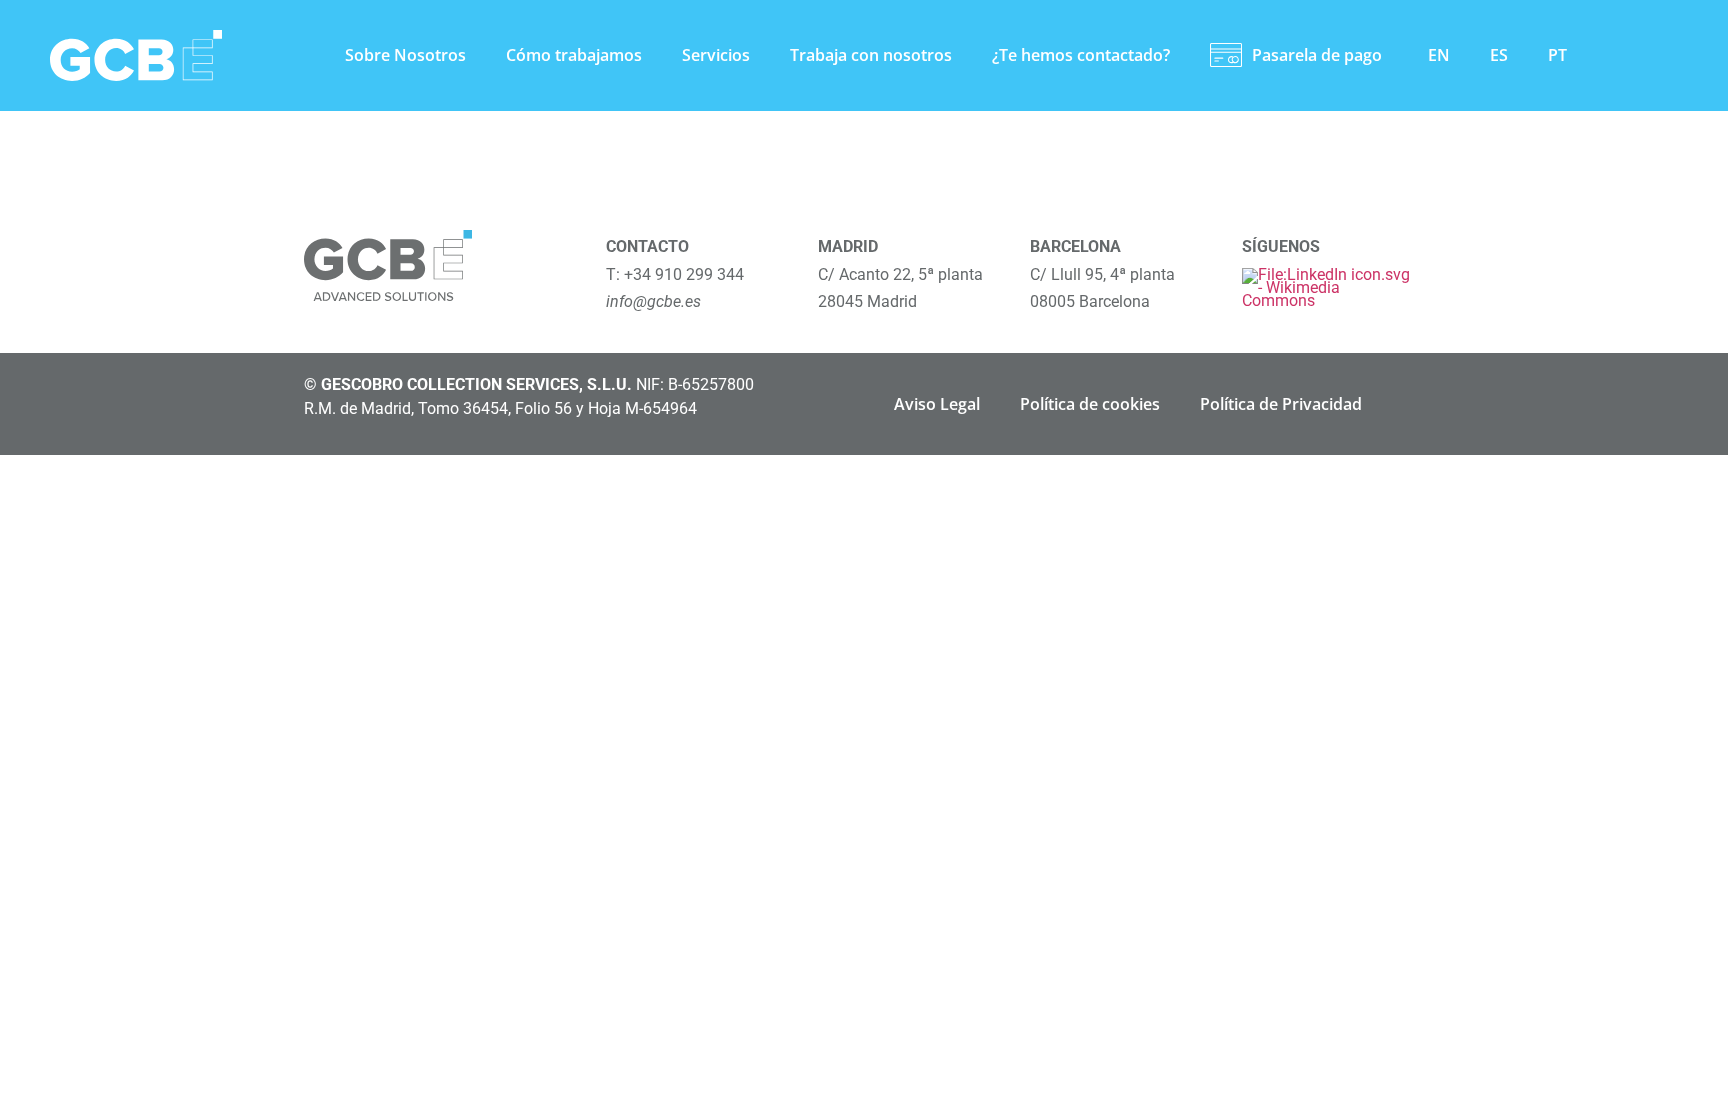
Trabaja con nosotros (871, 55)
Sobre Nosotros (405, 55)
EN (1439, 55)
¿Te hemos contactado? (1081, 55)
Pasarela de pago (1317, 55)
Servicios (716, 55)
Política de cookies (1090, 404)
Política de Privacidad (1281, 404)
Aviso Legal (937, 404)
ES (1499, 55)
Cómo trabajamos (574, 55)
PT (1557, 55)
